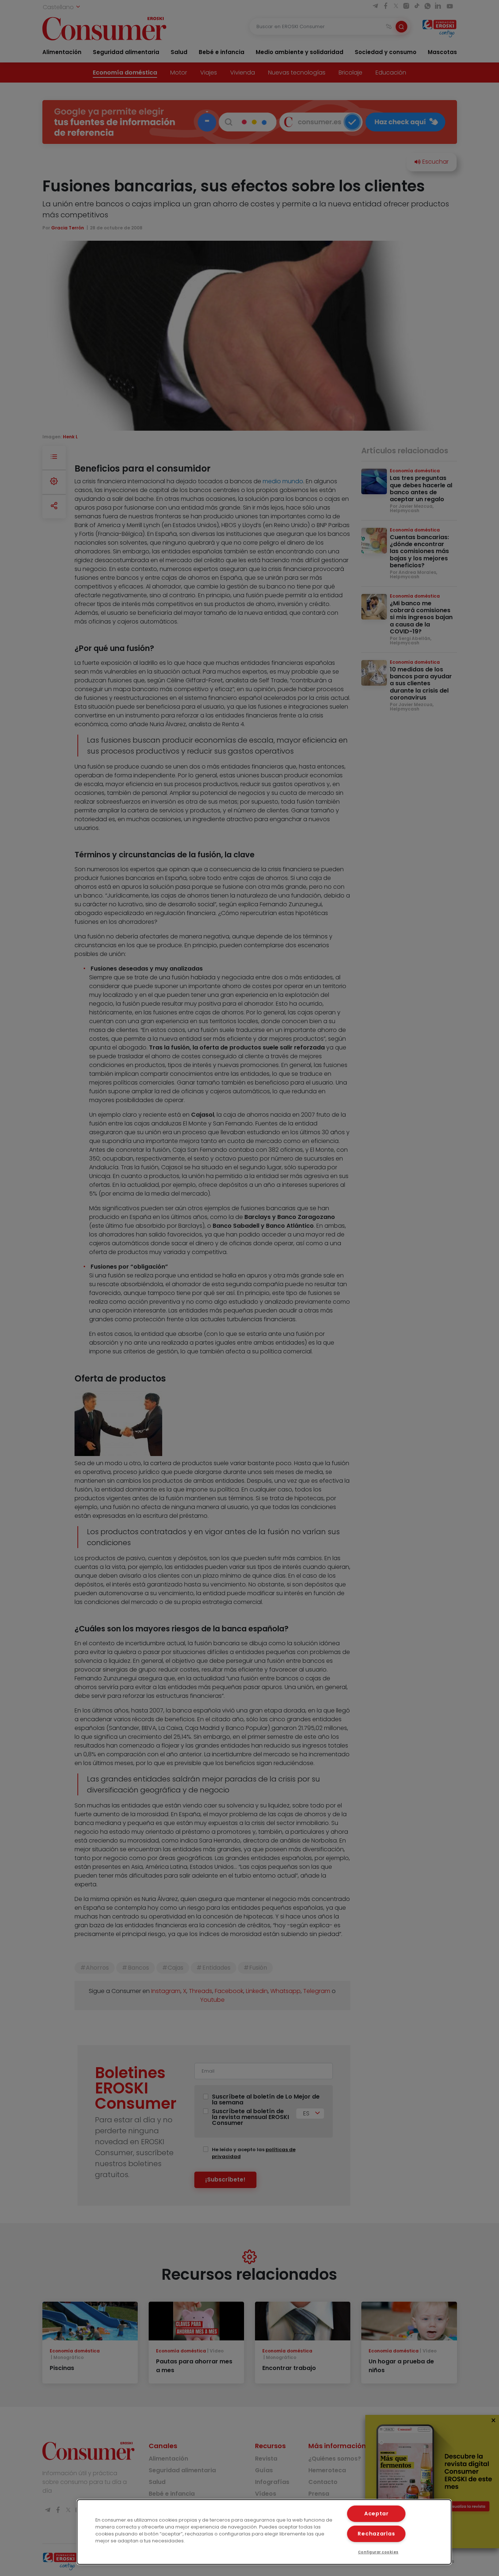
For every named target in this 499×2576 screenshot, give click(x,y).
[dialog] (264, 2532)
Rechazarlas (376, 2534)
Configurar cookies (378, 2552)
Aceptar (376, 2514)
